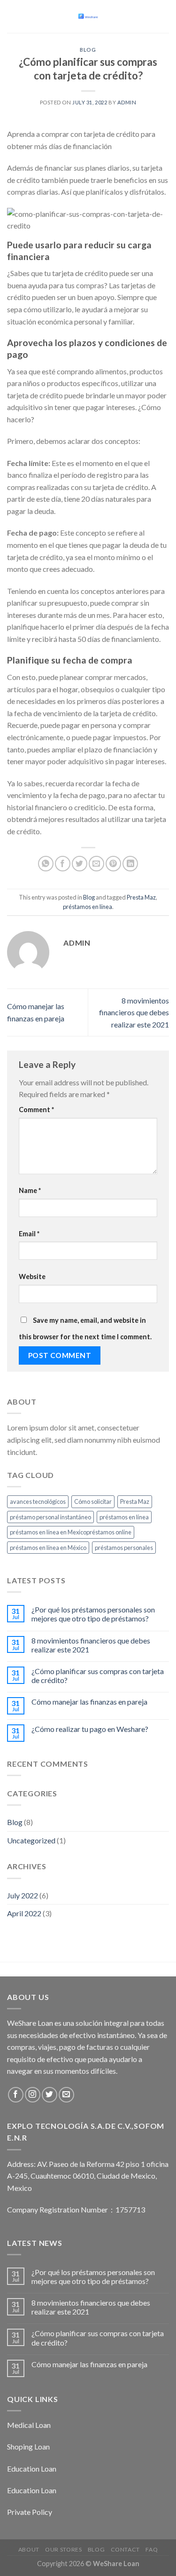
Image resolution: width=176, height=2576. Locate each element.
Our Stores (63, 2549)
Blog (88, 50)
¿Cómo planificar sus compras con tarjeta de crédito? (98, 1675)
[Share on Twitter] (80, 864)
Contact (125, 2549)
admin (127, 102)
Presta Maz (141, 897)
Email (29, 1234)
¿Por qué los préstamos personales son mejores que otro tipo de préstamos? (93, 1614)
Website (32, 1276)
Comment (36, 1110)
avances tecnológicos (38, 1501)
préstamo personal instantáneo (50, 1517)
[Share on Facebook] (63, 864)
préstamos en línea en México (48, 1548)
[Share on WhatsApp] (46, 864)
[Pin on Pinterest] (113, 864)
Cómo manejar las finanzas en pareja (89, 1702)
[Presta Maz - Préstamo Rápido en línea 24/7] (88, 17)
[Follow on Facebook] (16, 2095)
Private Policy (30, 2512)
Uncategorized (31, 1840)
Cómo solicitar (93, 1501)
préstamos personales (124, 1548)
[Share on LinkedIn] (130, 864)
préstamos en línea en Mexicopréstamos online (71, 1532)
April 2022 (24, 1913)
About (29, 2549)
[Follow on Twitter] (50, 2095)
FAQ (152, 2549)
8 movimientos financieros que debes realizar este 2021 (134, 1012)
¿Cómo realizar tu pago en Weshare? (90, 1729)
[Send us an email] (66, 2095)
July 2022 (23, 1895)
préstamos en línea (88, 907)
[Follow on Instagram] (33, 2095)
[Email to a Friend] (96, 864)
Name (30, 1190)
